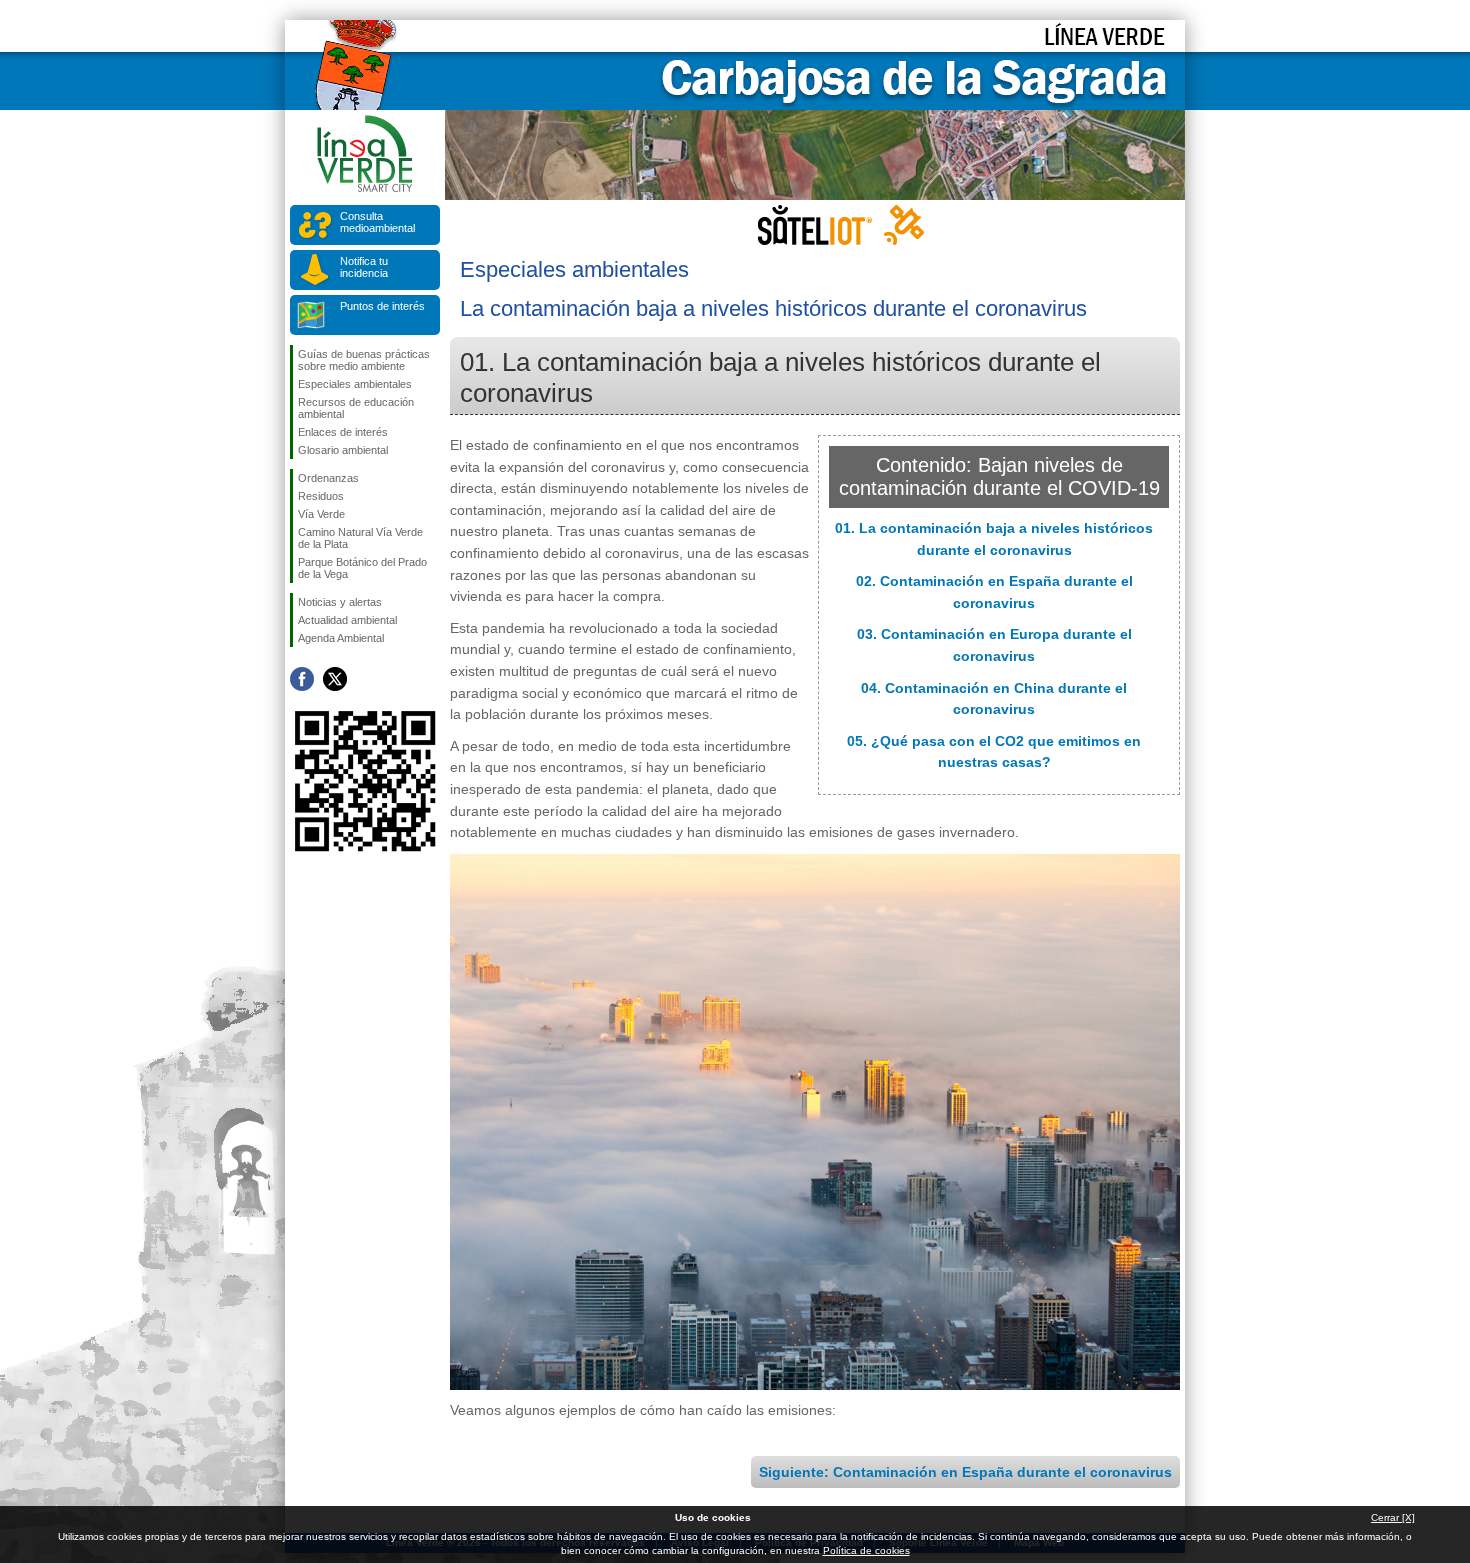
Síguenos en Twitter (335, 679)
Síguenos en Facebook (302, 679)
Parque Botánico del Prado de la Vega (362, 568)
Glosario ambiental (343, 450)
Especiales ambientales (355, 384)
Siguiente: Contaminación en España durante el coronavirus (965, 1472)
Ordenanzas (328, 478)
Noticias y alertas (340, 602)
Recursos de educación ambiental (356, 408)
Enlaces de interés (343, 432)
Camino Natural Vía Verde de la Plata (360, 538)
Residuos (321, 496)
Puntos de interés (382, 306)
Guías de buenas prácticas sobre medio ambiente (364, 360)
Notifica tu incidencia (364, 267)
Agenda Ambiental (341, 638)
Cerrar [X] (1393, 1517)
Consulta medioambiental (377, 222)
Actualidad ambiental (347, 620)
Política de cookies (866, 1550)
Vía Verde (321, 514)
